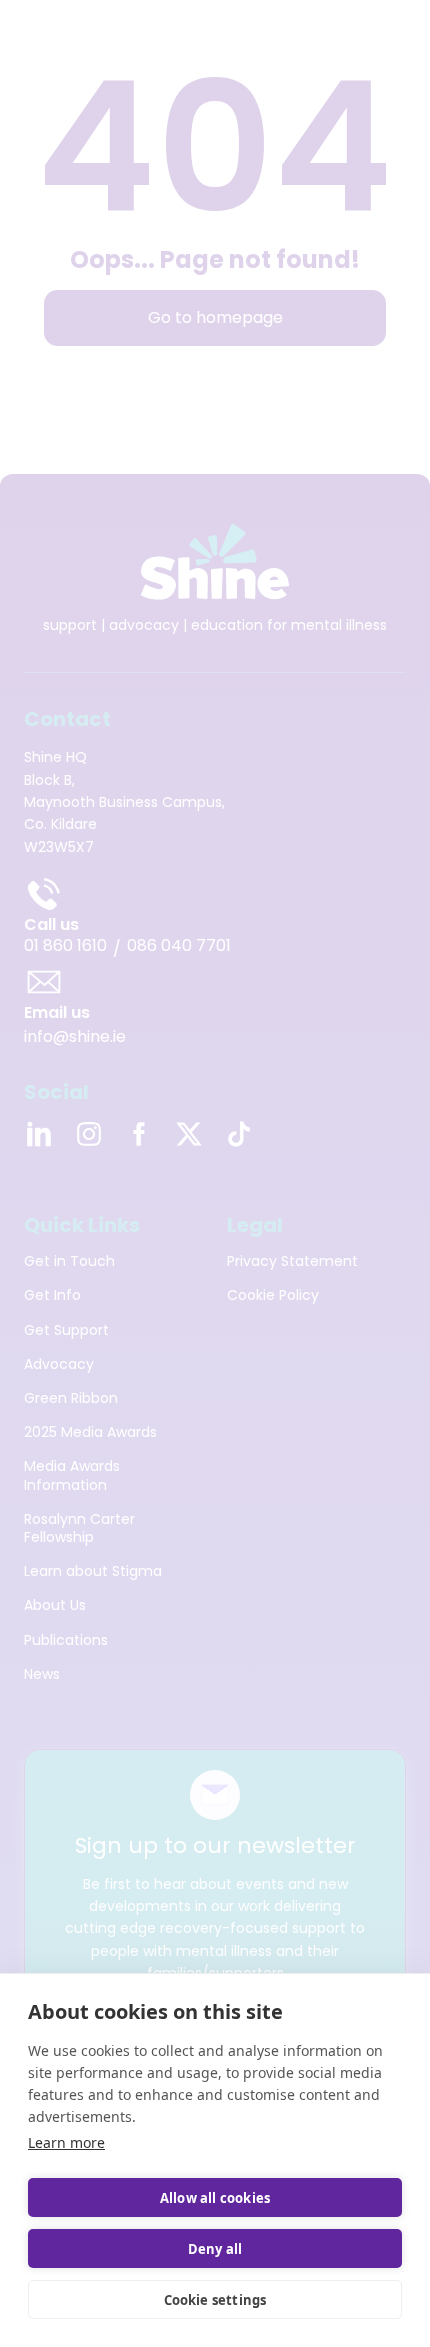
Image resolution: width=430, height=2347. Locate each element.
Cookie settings (215, 2300)
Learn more (66, 2142)
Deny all (215, 2249)
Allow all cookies (215, 2198)
